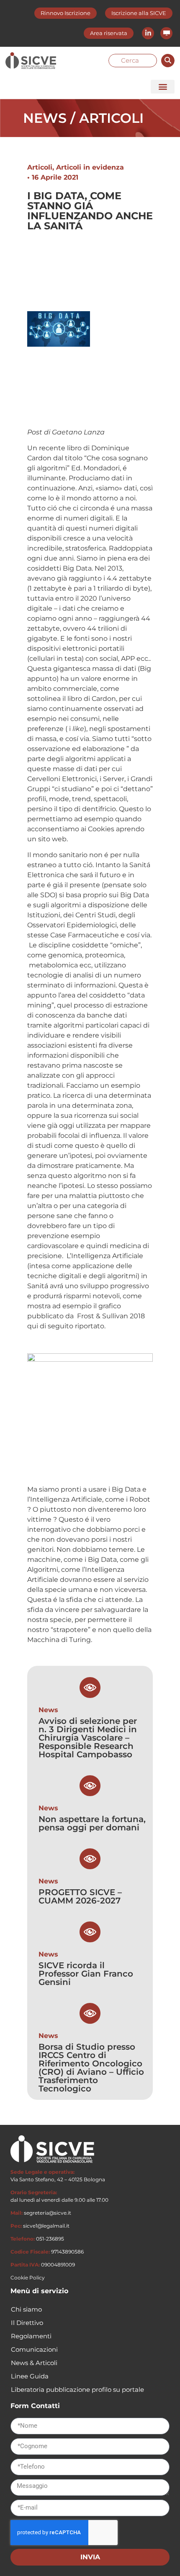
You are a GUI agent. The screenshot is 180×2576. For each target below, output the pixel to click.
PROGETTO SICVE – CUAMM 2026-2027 (80, 1896)
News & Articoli (34, 2363)
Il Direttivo (27, 2323)
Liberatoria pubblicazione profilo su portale (77, 2389)
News (48, 1710)
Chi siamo (26, 2309)
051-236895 (50, 2239)
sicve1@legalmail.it (46, 2226)
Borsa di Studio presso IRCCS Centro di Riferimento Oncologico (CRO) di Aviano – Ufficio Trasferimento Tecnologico (91, 2068)
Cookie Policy (28, 2278)
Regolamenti (31, 2336)
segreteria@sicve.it (48, 2213)
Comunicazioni (34, 2349)
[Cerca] (168, 61)
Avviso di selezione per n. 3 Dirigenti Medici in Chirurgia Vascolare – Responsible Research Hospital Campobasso (88, 1738)
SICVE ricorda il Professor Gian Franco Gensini (86, 1974)
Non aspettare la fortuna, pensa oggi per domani (92, 1823)
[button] (163, 87)
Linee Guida (30, 2376)
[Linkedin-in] (148, 33)
